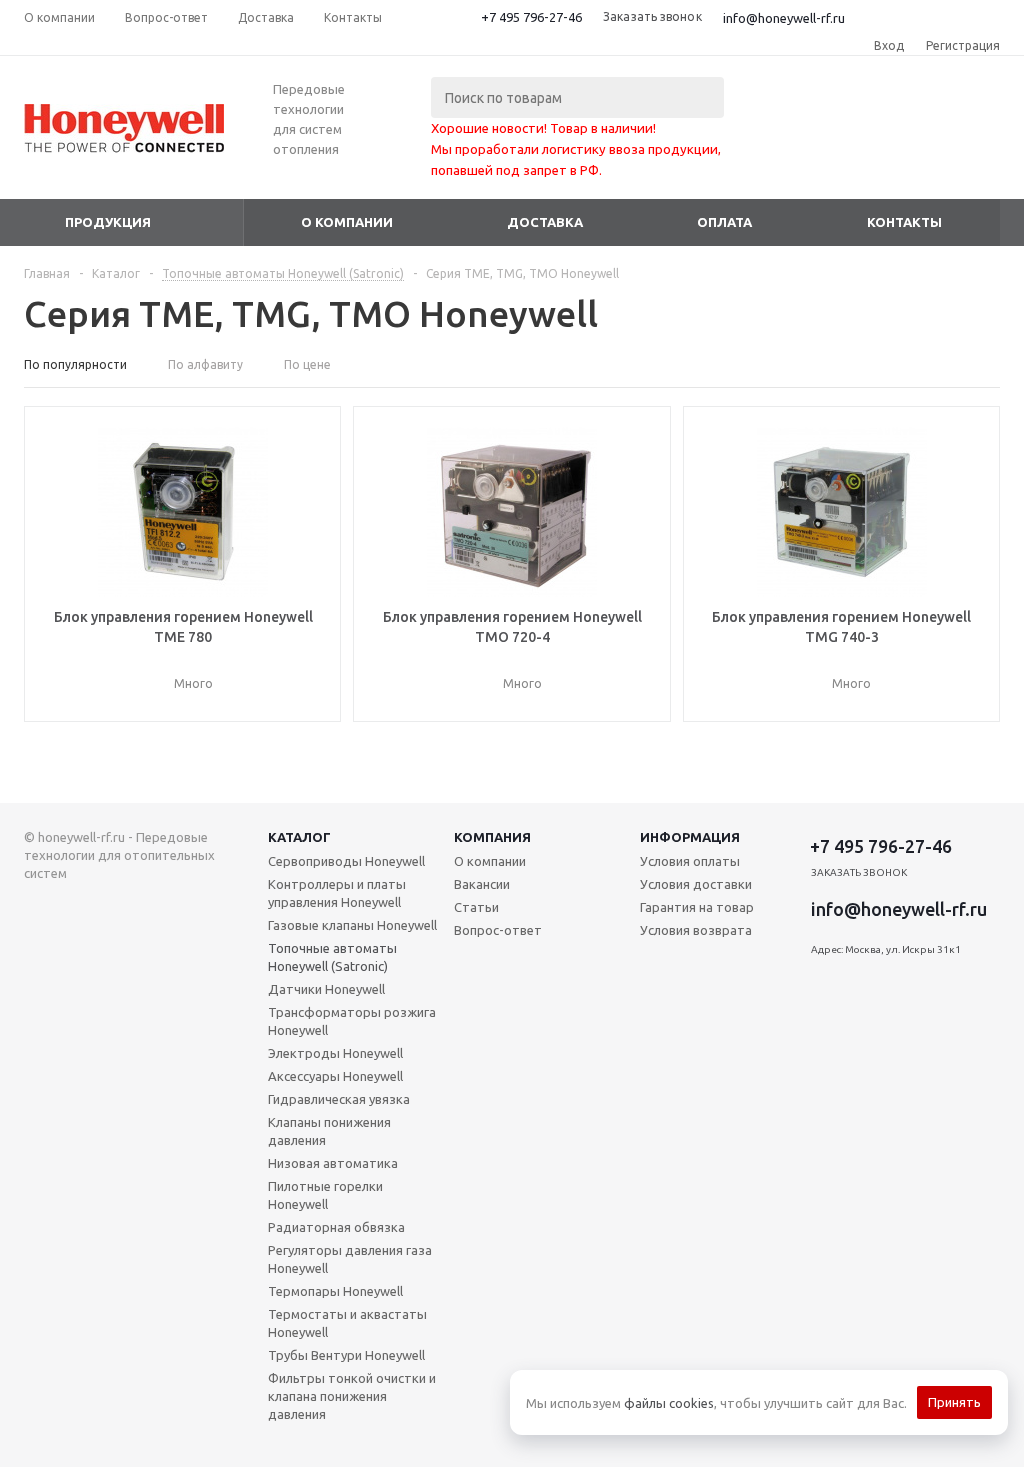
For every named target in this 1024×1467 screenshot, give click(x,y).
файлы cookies (669, 1403)
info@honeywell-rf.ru (784, 18)
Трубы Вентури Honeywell (346, 1355)
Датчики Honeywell (326, 989)
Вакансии (482, 884)
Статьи (476, 907)
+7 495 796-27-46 (531, 17)
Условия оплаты (690, 861)
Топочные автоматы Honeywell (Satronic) (332, 957)
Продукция (108, 222)
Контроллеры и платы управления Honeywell (337, 893)
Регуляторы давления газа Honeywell (350, 1259)
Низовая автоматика (333, 1163)
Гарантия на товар (697, 907)
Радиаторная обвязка (336, 1227)
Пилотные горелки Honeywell (325, 1195)
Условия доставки (696, 884)
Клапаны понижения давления (329, 1131)
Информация (690, 837)
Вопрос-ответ (498, 930)
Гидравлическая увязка (339, 1099)
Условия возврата (696, 930)
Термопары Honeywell (335, 1291)
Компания (492, 837)
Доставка (545, 222)
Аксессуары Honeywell (335, 1076)
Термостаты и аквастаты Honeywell (347, 1323)
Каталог (299, 837)
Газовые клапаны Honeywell (352, 925)
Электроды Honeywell (335, 1053)
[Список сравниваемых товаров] (780, 143)
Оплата (724, 222)
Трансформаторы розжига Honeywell (352, 1021)
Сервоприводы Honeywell (346, 861)
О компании (347, 222)
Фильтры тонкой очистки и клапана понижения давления (352, 1396)
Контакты (904, 222)
